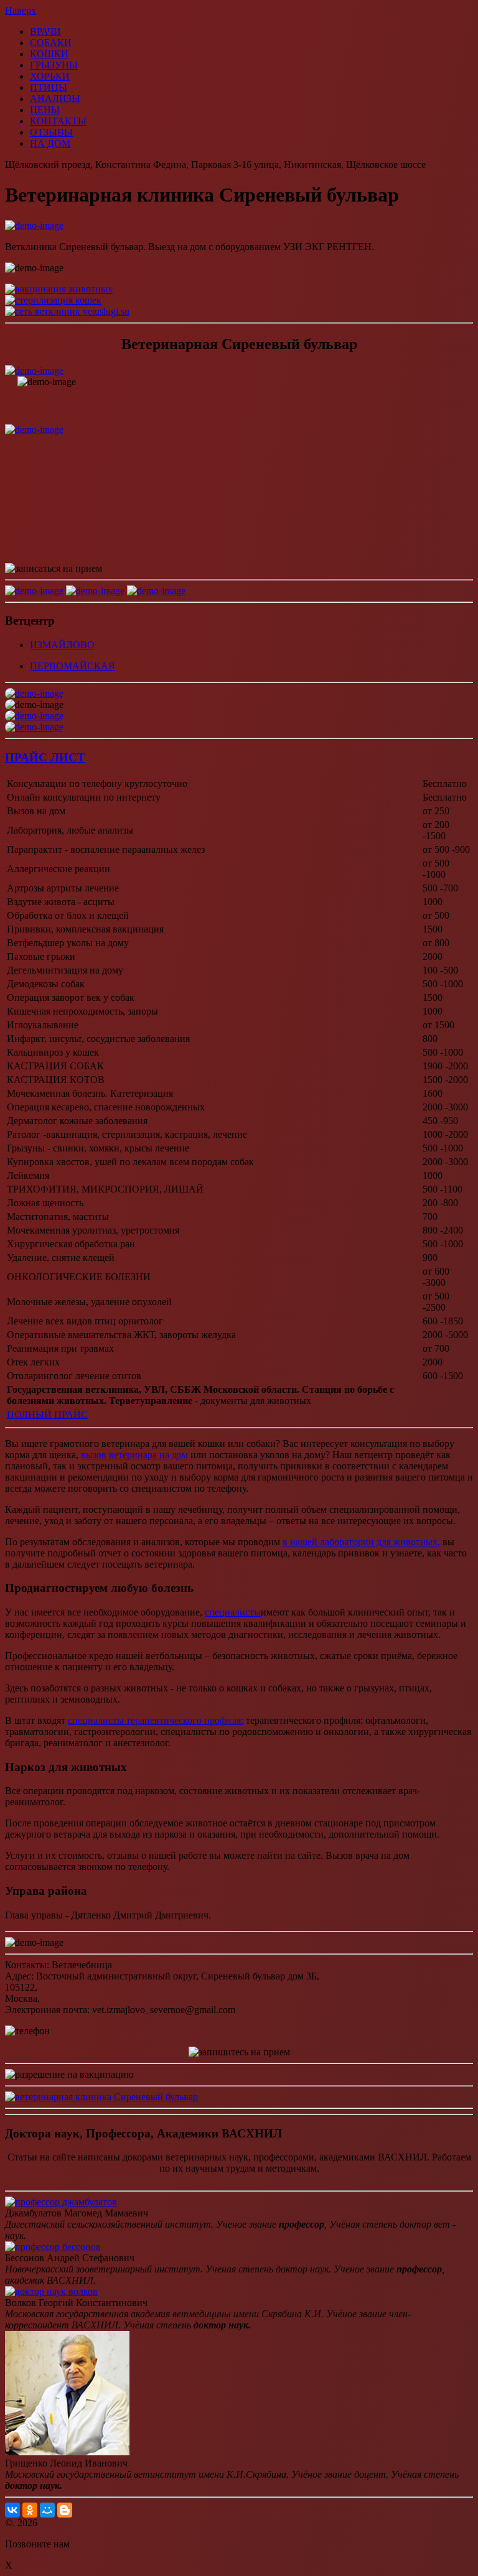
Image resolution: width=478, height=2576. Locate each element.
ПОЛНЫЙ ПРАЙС (47, 1414)
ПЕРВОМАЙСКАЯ (73, 666)
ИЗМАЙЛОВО (62, 645)
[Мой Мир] (47, 2510)
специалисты (233, 1612)
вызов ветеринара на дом (134, 1455)
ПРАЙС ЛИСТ (45, 757)
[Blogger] (65, 2510)
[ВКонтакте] (12, 2510)
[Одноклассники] (30, 2510)
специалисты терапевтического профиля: (156, 1720)
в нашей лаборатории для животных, (361, 1542)
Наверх (21, 10)
